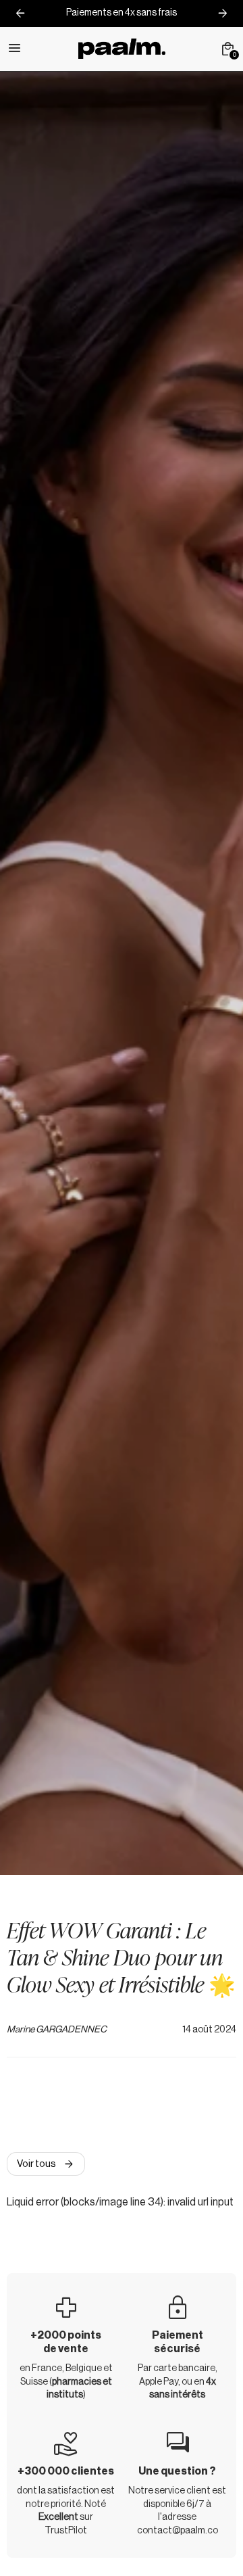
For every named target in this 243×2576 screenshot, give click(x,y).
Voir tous (46, 2164)
